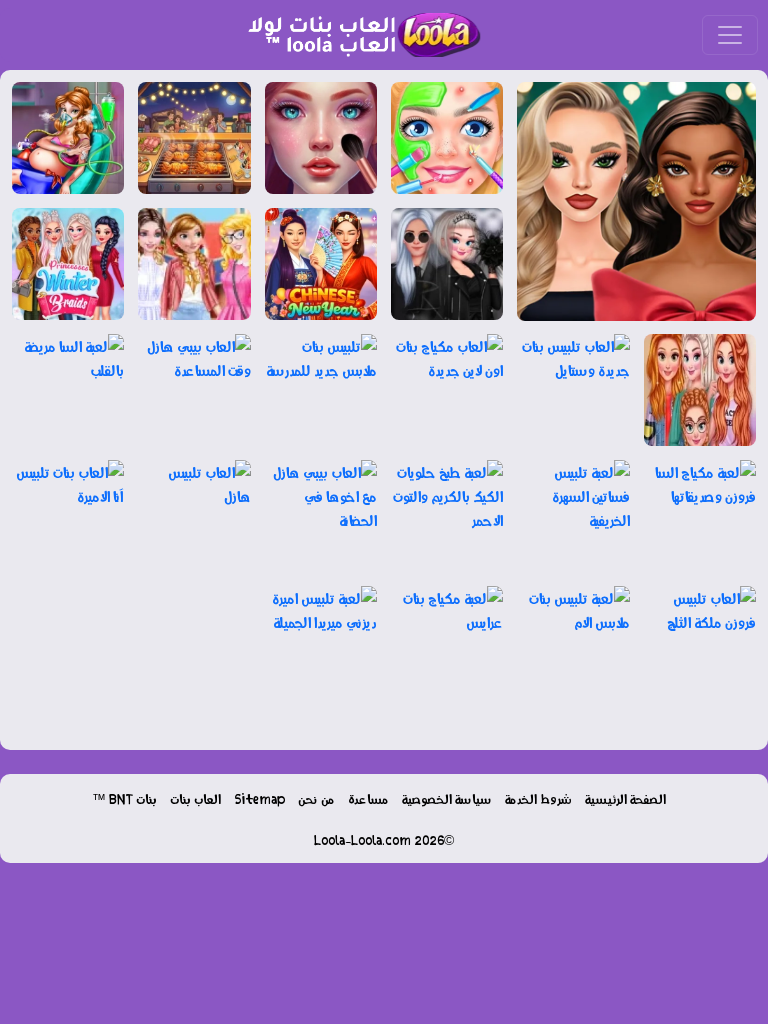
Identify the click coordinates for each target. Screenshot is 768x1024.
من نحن (316, 799)
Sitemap (259, 799)
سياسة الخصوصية (447, 799)
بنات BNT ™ (124, 799)
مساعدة (368, 799)
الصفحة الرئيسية (625, 799)
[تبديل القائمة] (730, 35)
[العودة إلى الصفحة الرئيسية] (356, 35)
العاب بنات (195, 799)
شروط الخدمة (538, 799)
